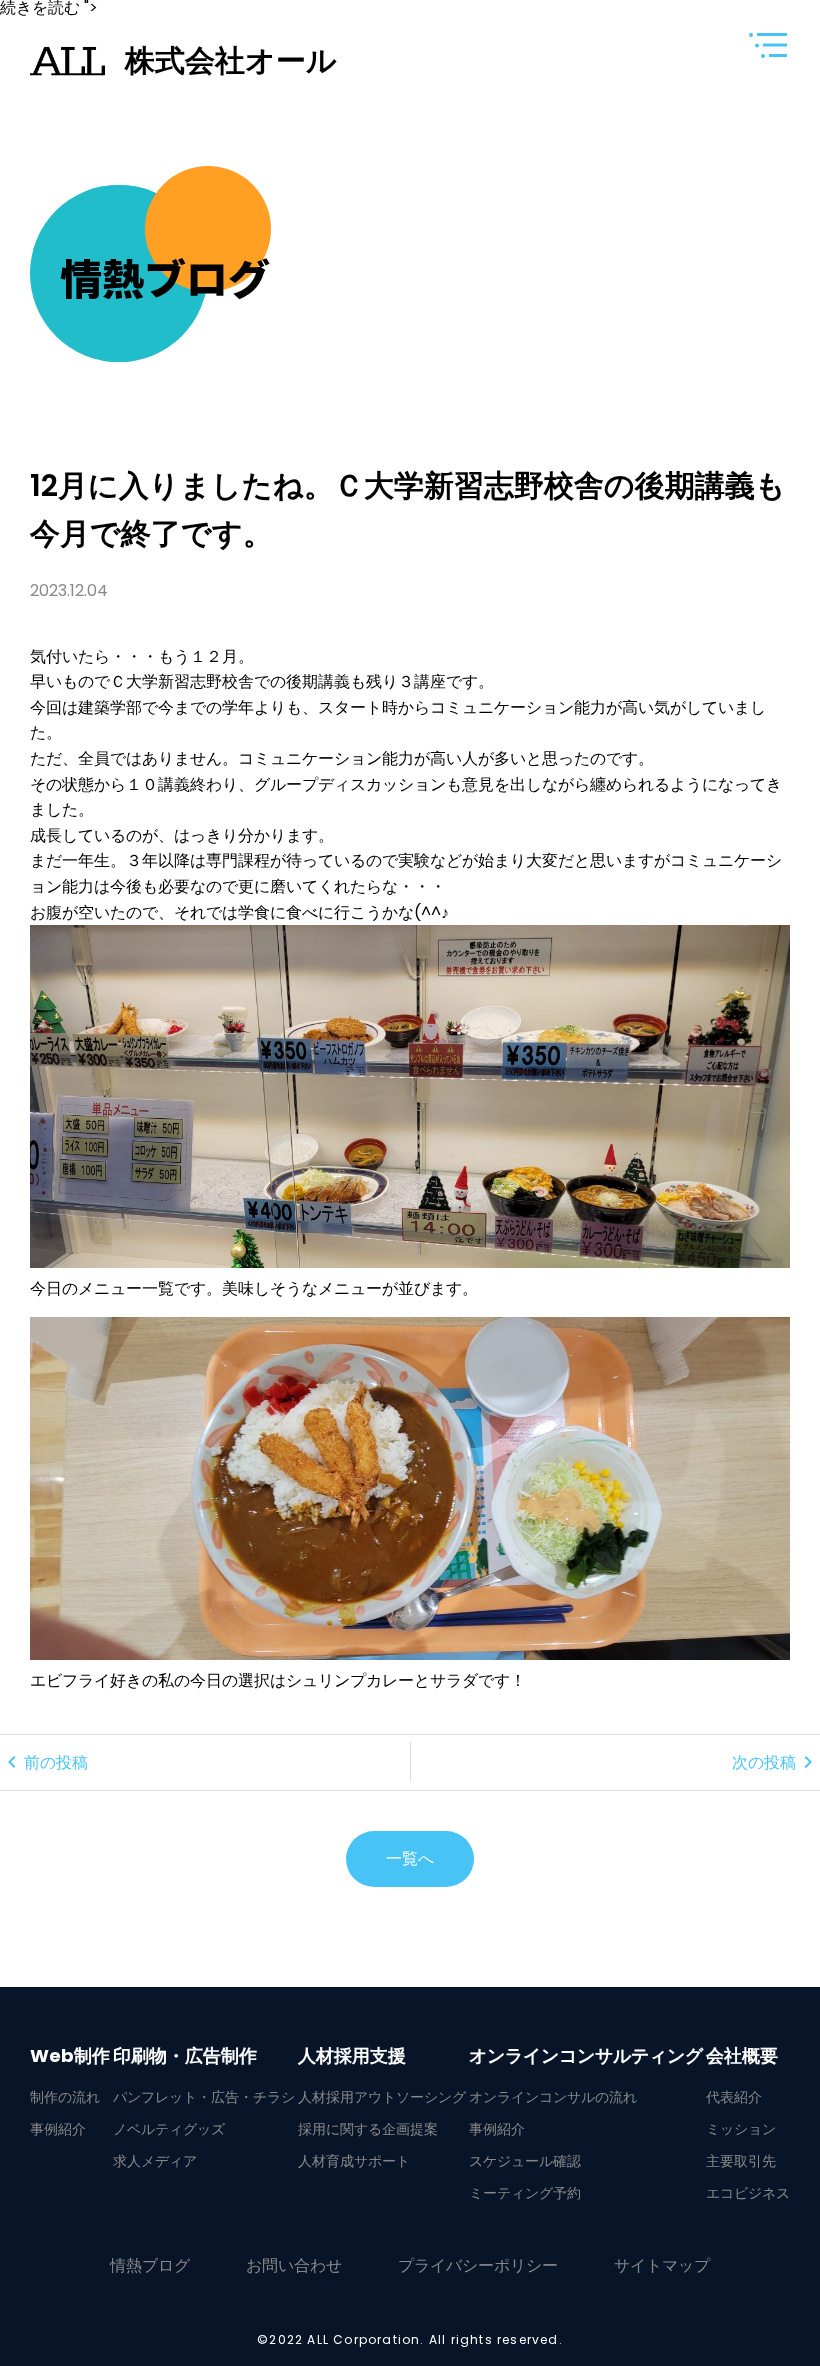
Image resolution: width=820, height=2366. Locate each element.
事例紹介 (58, 2129)
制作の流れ (65, 2097)
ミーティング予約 (525, 2193)
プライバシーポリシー (478, 2265)
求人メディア (155, 2161)
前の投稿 (44, 1762)
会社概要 (742, 2056)
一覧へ (410, 1858)
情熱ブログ (150, 2265)
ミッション (741, 2129)
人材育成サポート (354, 2161)
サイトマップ (662, 2265)
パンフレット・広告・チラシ (204, 2097)
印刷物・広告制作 (185, 2056)
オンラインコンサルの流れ (553, 2097)
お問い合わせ (294, 2265)
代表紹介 (734, 2097)
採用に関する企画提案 (368, 2129)
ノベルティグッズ (169, 2129)
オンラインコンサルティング (586, 2056)
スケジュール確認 (525, 2161)
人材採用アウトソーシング (382, 2097)
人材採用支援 (352, 2056)
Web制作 (70, 2056)
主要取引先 (741, 2161)
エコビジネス (748, 2193)
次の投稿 (776, 1762)
